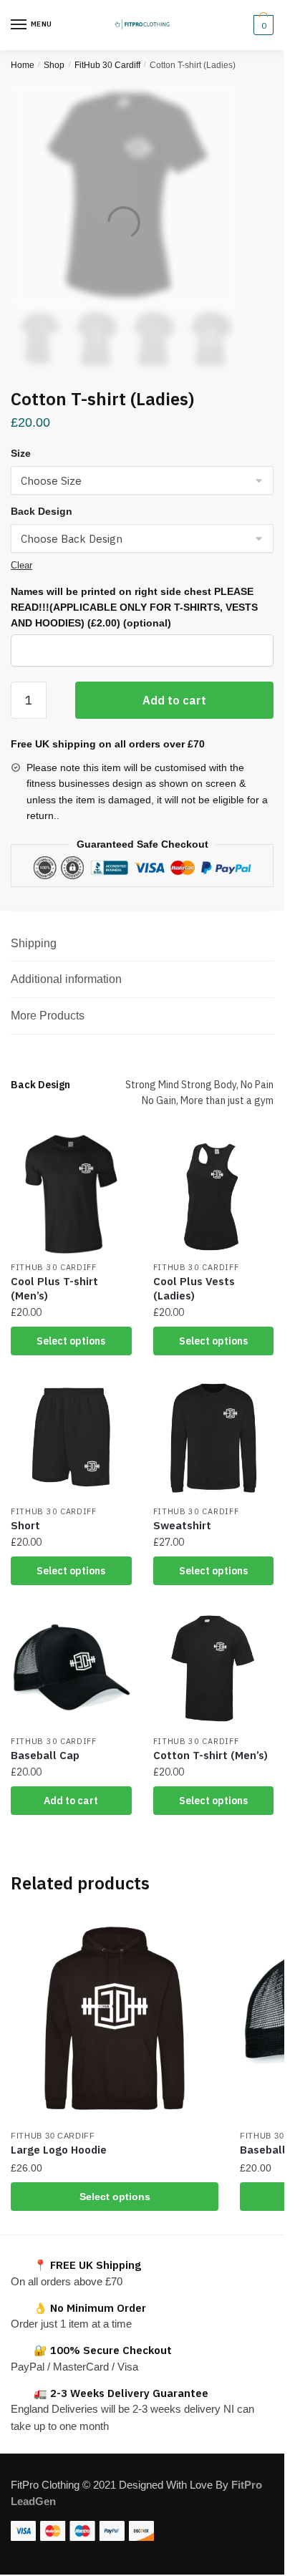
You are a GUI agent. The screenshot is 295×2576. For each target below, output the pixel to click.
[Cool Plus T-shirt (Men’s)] (71, 1195)
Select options (71, 1341)
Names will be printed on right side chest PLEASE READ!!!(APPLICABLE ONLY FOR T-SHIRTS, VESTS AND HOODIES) (134, 607)
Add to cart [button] (71, 1801)
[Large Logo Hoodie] (115, 2018)
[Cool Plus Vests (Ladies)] (214, 1195)
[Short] (71, 1438)
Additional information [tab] (66, 979)
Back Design (42, 511)
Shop (54, 65)
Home (23, 65)
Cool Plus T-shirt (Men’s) (54, 1288)
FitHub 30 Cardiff (107, 65)
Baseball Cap (45, 1755)
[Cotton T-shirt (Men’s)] (214, 1668)
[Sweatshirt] (214, 1438)
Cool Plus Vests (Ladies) (194, 1288)
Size (21, 453)
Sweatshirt (182, 1525)
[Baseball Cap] (71, 1668)
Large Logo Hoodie (59, 2150)
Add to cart (174, 700)
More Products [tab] (48, 1016)
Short (25, 1525)
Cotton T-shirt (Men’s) (211, 1755)
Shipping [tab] (34, 943)
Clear (21, 565)
